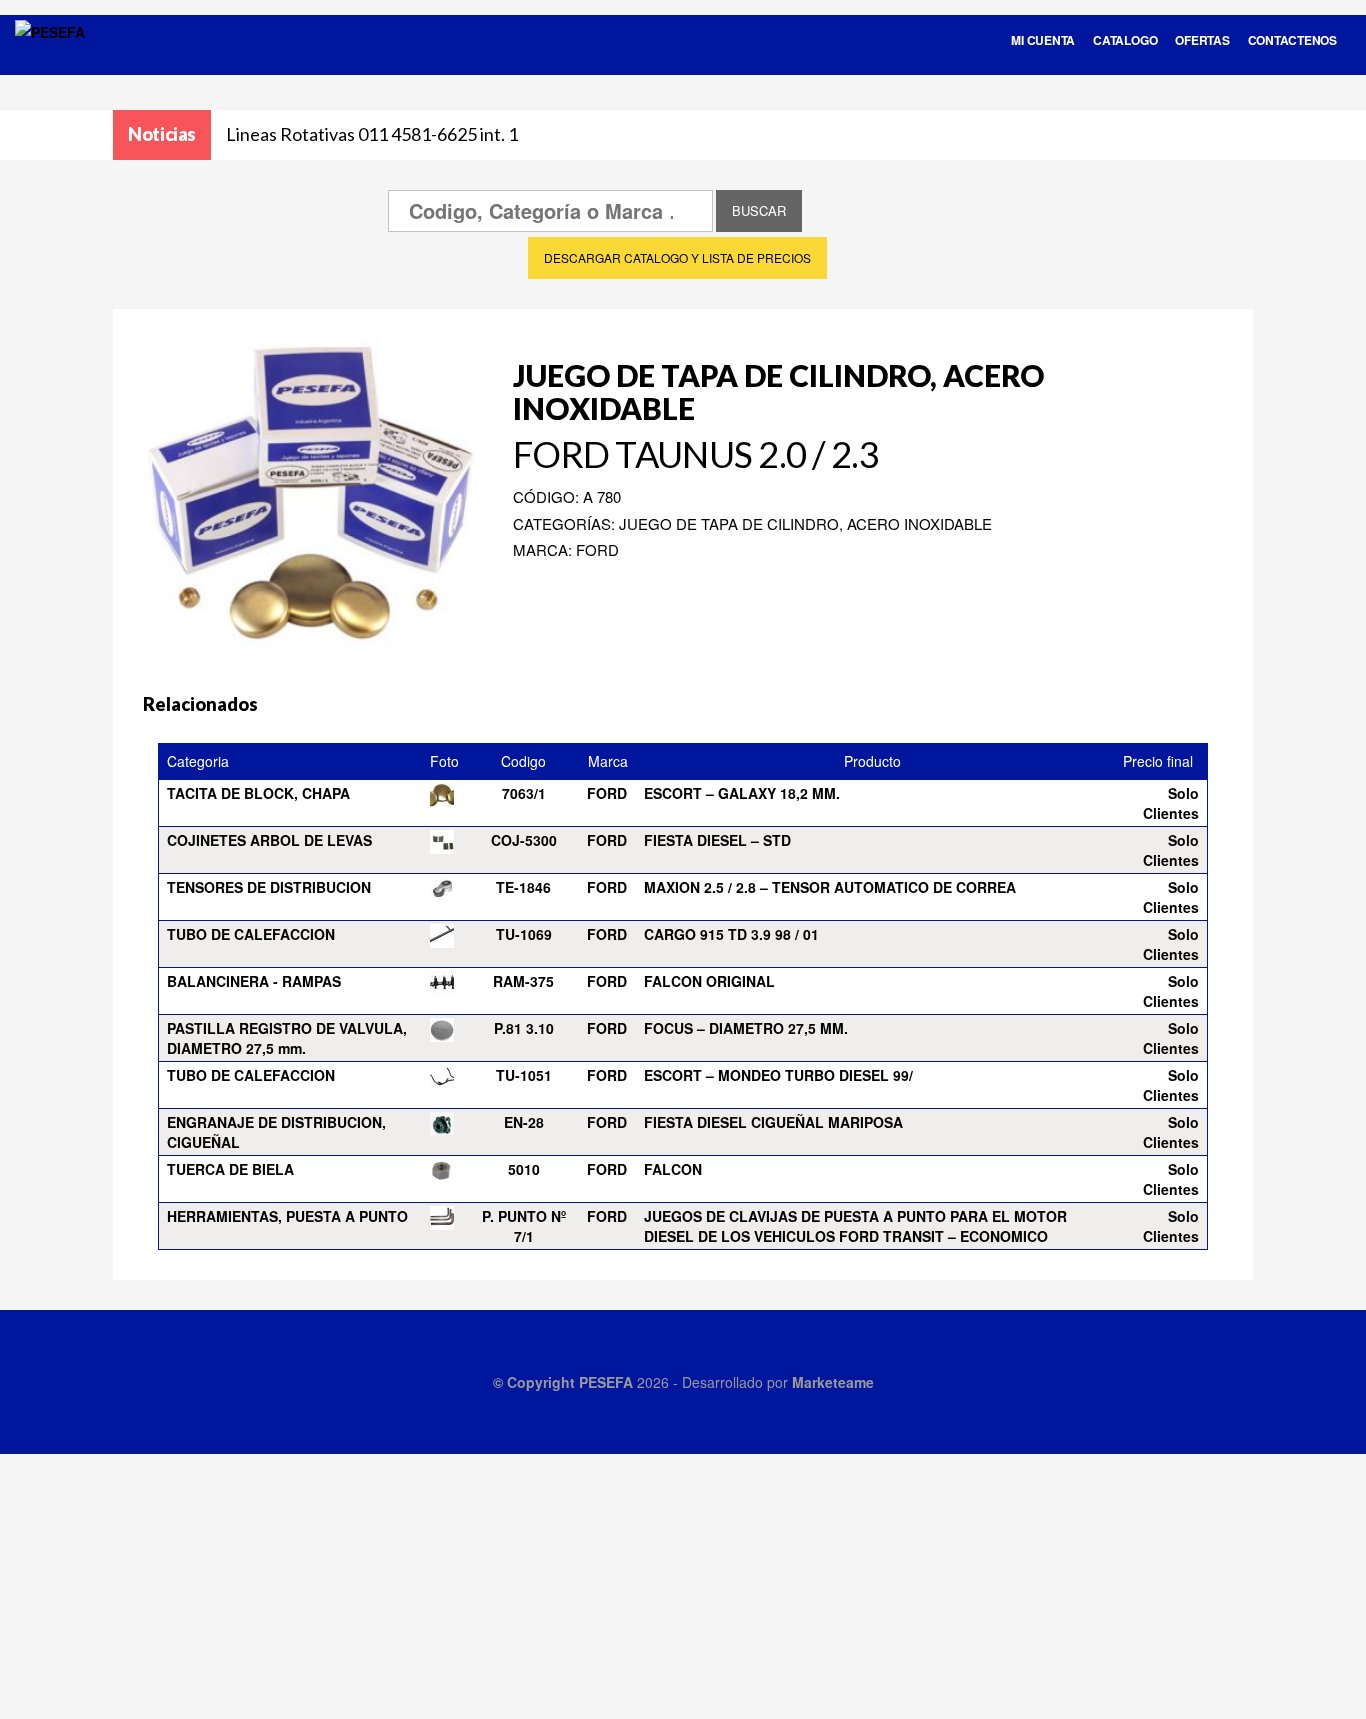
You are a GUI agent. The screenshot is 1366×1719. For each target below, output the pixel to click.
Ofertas (1202, 40)
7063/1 (524, 793)
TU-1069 (524, 934)
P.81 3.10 (524, 1028)
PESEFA (606, 1382)
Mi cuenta (1043, 40)
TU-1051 (524, 1075)
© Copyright (536, 1382)
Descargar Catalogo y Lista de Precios (677, 257)
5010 (524, 1169)
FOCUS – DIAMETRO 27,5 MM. (746, 1028)
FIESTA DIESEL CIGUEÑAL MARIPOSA (773, 1122)
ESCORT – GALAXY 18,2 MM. (742, 793)
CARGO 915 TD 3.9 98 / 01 (731, 934)
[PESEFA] (50, 58)
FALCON (673, 1169)
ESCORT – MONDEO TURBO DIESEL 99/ (778, 1075)
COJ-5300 (524, 840)
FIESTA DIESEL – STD (717, 840)
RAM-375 (523, 981)
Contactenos (1292, 40)
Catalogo (1125, 40)
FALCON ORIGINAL (709, 981)
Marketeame (833, 1382)
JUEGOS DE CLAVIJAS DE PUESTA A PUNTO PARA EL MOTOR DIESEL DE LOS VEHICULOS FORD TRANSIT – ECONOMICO (855, 1226)
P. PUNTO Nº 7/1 (524, 1226)
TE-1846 (523, 887)
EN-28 (524, 1122)
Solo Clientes (1171, 803)
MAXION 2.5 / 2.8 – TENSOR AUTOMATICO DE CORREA (830, 887)
